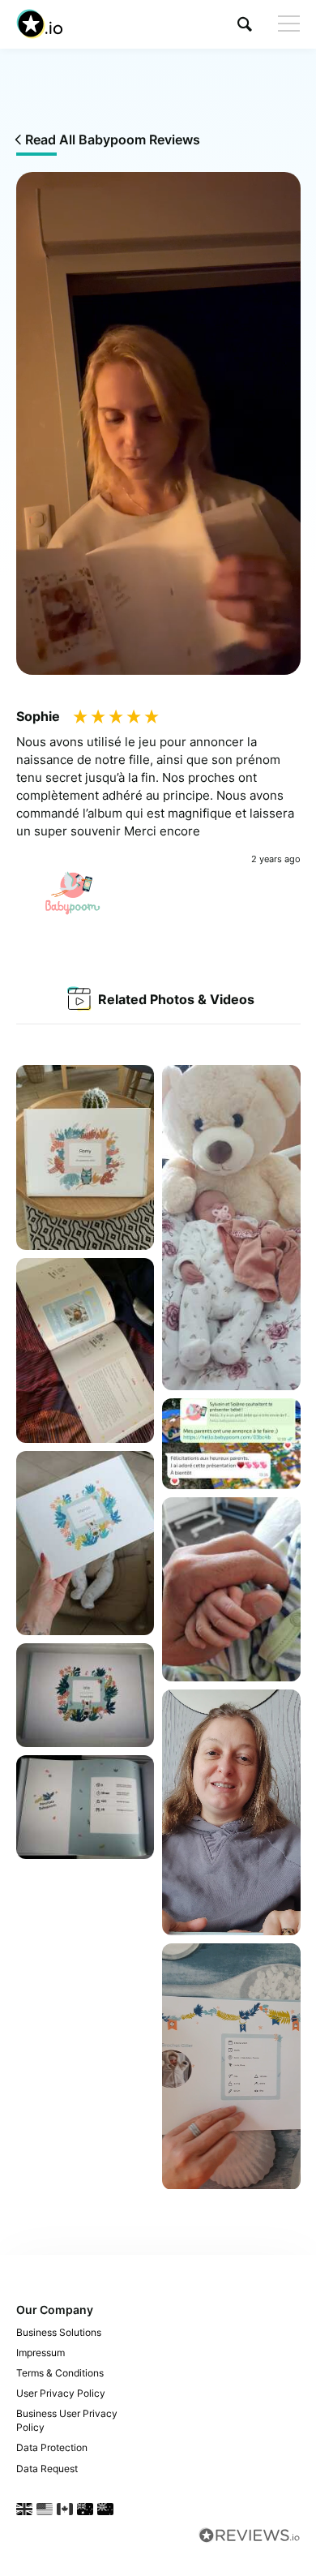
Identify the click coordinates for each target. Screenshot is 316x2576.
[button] (245, 24)
